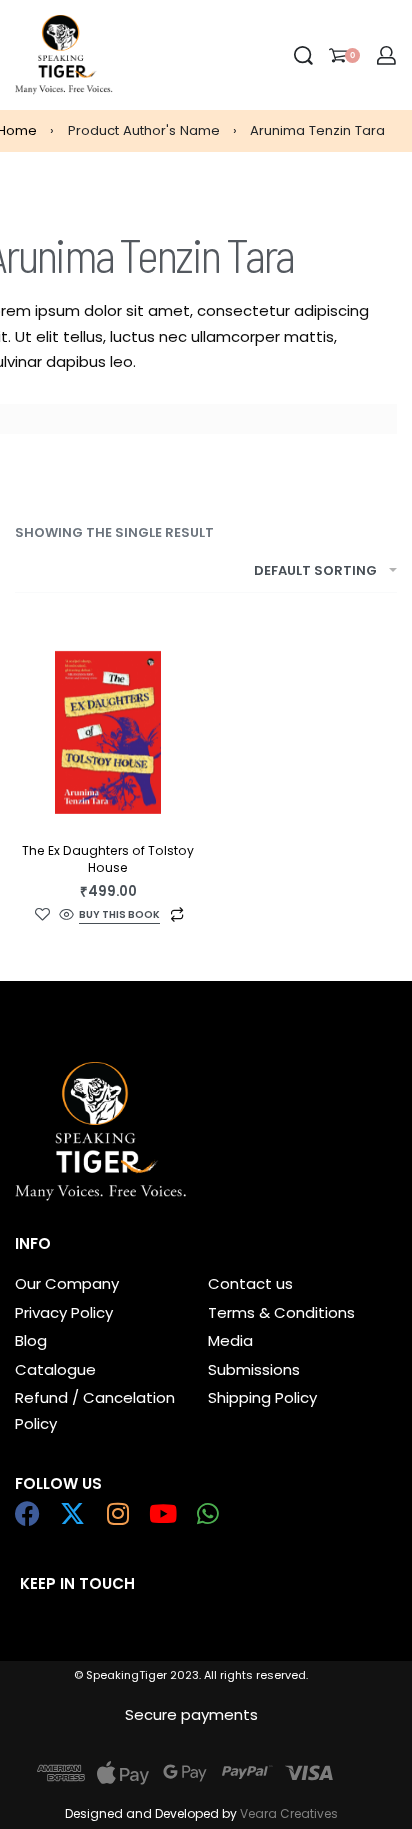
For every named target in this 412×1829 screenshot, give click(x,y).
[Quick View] (66, 915)
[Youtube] (162, 1513)
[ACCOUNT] (386, 55)
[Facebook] (27, 1513)
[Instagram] (117, 1513)
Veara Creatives (289, 1813)
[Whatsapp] (207, 1513)
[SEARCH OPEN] (303, 55)
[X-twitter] (72, 1513)
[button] (119, 916)
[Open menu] (129, 55)
